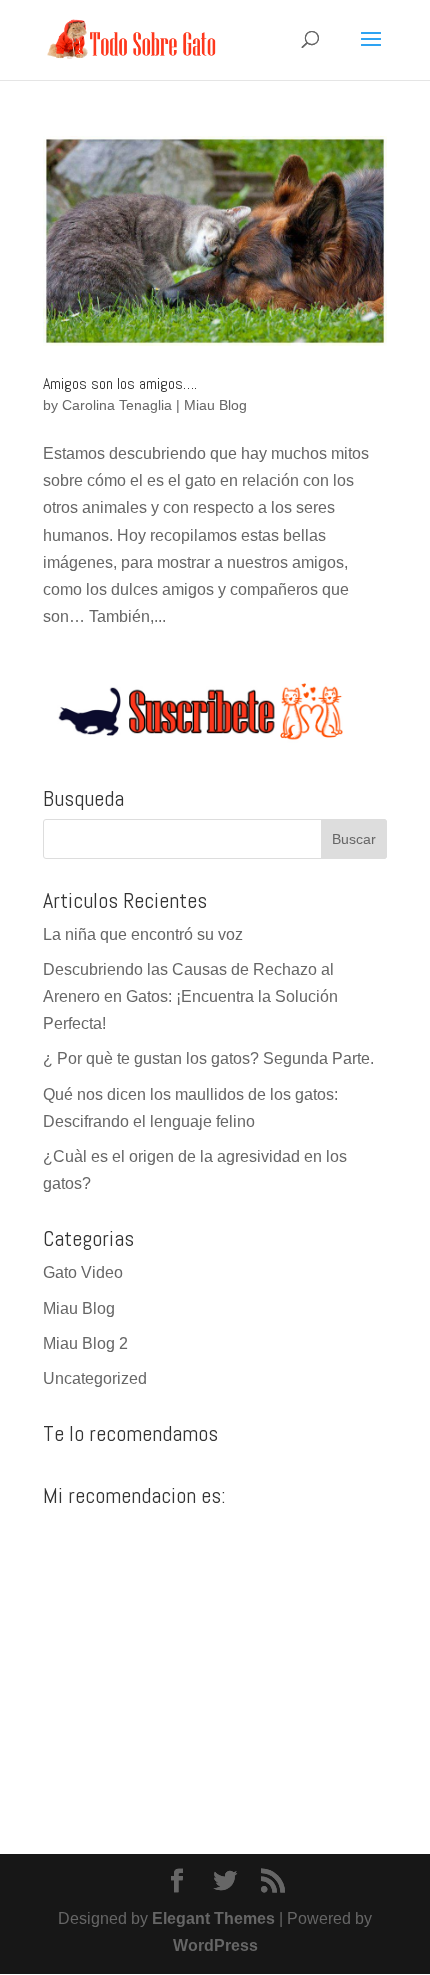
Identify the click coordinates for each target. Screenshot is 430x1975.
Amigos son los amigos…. (120, 383)
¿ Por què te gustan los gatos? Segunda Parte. (208, 1058)
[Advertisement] (215, 1656)
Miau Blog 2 (85, 1343)
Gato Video (83, 1272)
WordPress (215, 1945)
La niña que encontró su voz (143, 934)
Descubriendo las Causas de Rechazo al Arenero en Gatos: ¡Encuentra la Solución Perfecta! (190, 996)
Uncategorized (95, 1378)
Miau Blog (215, 405)
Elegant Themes (213, 1918)
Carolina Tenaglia (117, 405)
